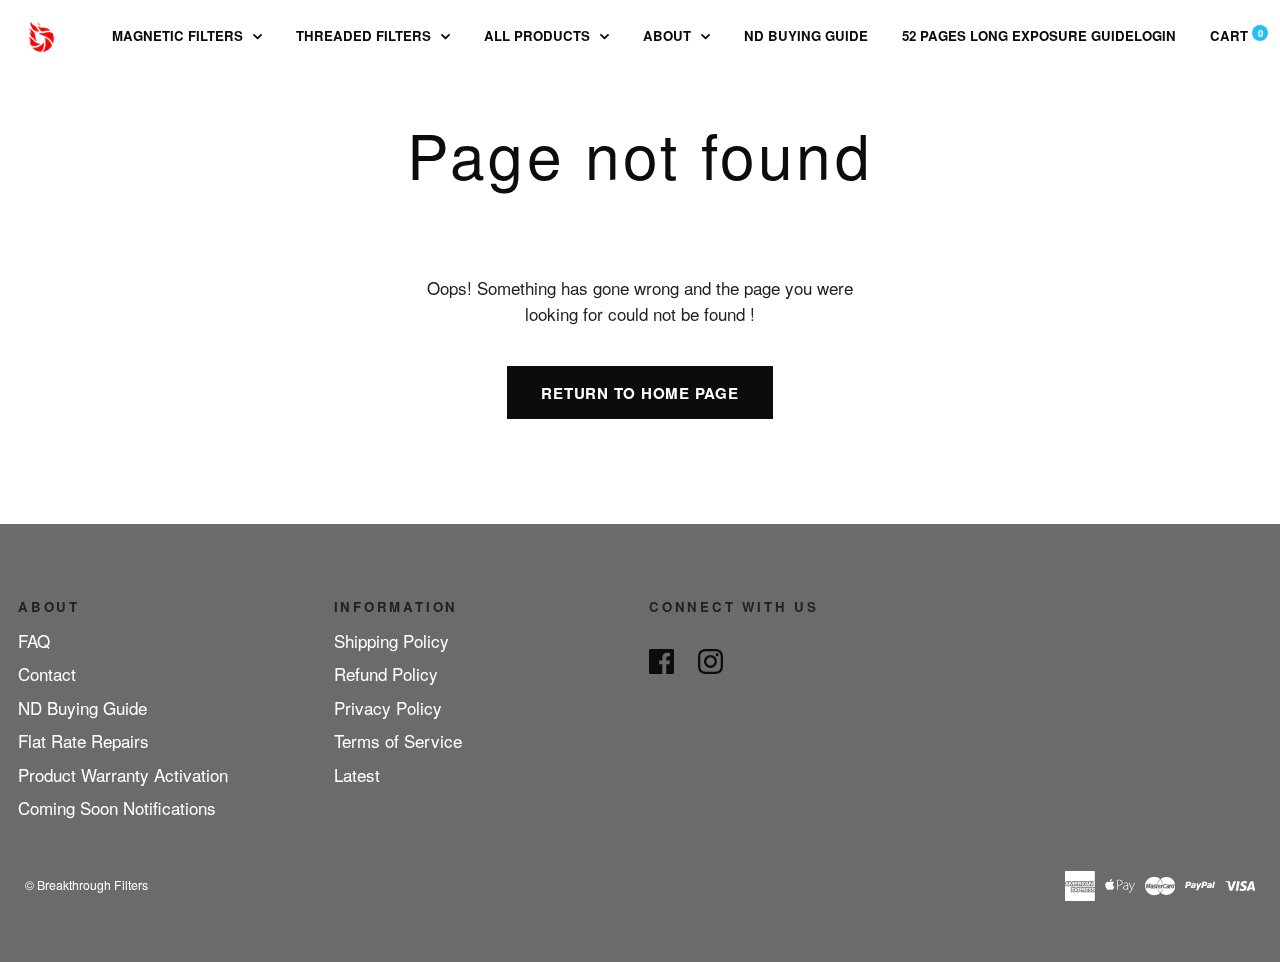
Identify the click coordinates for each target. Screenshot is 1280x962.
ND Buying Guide (806, 35)
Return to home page (639, 393)
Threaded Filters (365, 35)
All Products (539, 35)
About (669, 35)
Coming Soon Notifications (117, 807)
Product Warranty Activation (123, 774)
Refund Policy (386, 673)
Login (1155, 35)
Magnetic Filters (179, 35)
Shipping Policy (391, 640)
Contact (47, 673)
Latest (357, 774)
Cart (1236, 35)
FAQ (34, 640)
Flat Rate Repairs (83, 740)
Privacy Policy (388, 707)
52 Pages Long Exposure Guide (1018, 35)
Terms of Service (398, 740)
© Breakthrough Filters (86, 884)
